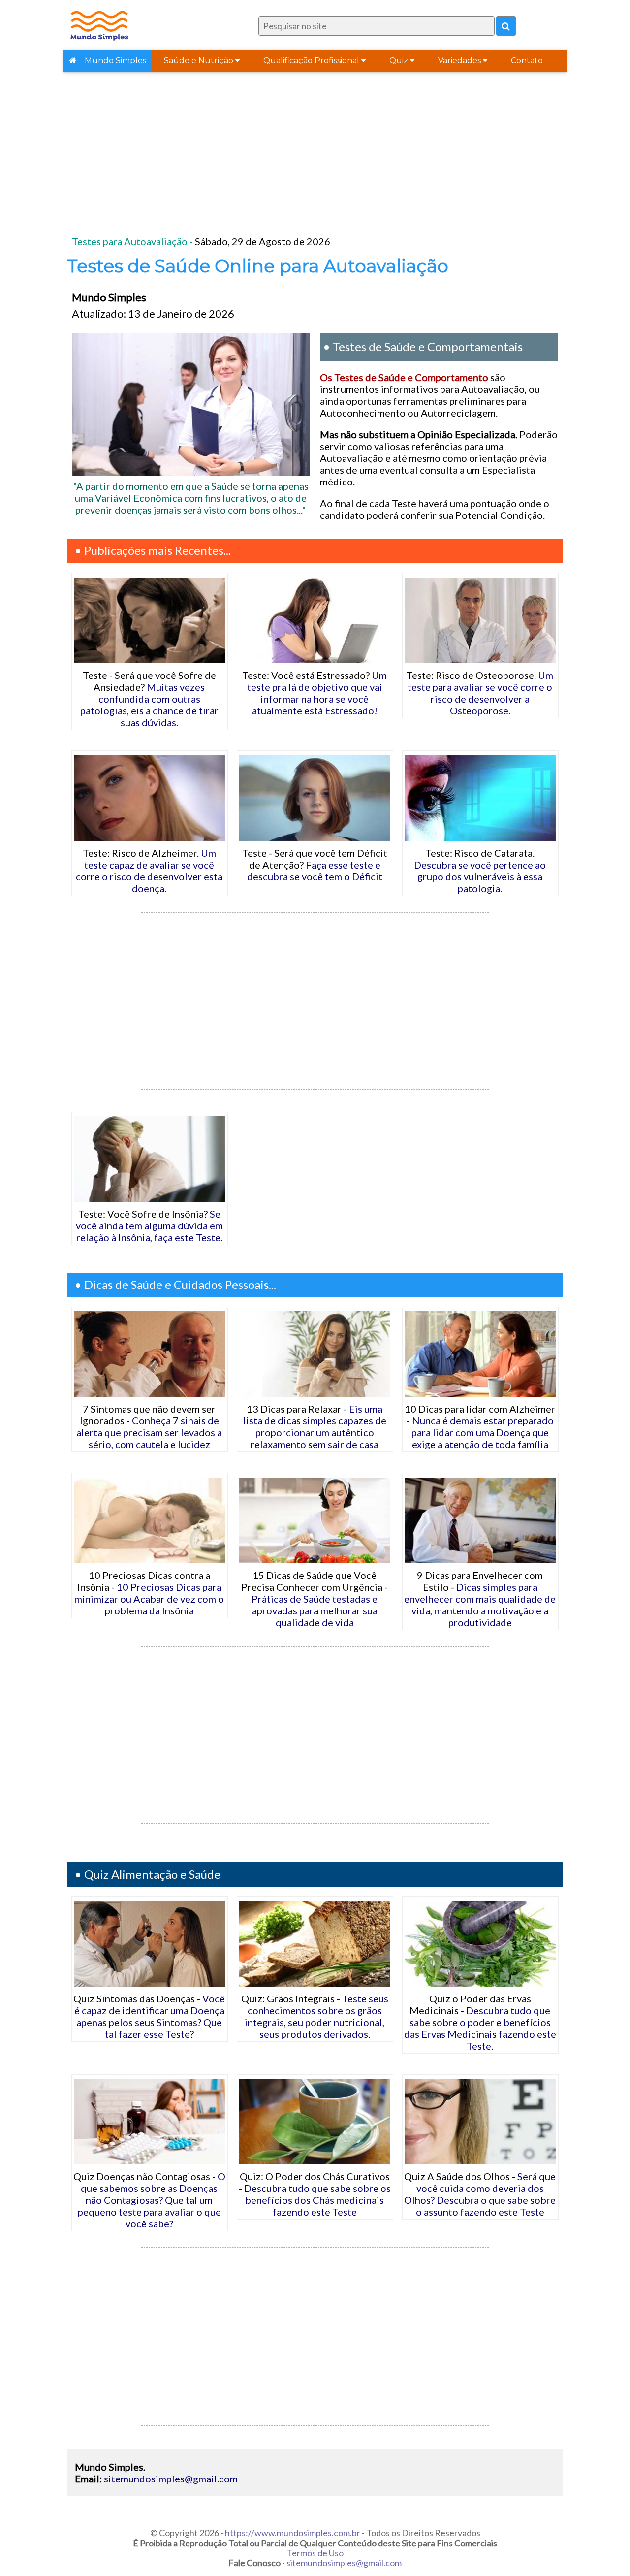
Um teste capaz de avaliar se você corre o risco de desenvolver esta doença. (149, 870)
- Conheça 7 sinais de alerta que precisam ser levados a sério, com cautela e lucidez (149, 1426)
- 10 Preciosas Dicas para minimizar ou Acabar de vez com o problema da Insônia (149, 1593)
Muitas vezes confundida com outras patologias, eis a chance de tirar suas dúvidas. (149, 699)
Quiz (400, 60)
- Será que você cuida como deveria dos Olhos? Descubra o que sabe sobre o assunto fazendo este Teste (480, 2194)
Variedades (460, 60)
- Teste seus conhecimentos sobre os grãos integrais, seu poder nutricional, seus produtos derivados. (315, 2016)
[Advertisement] (315, 157)
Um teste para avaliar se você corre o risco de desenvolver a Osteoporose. (480, 693)
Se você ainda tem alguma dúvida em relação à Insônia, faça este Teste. (149, 1225)
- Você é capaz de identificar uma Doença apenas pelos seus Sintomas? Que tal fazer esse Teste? (149, 2016)
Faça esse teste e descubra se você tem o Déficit (315, 865)
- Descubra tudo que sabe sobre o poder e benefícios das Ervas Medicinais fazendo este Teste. (480, 2022)
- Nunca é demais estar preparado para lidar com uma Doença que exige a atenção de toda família (480, 1426)
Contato (527, 60)
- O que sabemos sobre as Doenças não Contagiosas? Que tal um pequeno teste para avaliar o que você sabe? (149, 2200)
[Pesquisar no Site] (506, 26)
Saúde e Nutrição (200, 60)
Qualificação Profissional (312, 60)
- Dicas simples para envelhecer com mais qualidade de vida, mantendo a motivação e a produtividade (480, 1599)
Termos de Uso (315, 2553)
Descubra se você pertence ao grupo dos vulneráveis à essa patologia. (480, 870)
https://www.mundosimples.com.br (293, 2533)
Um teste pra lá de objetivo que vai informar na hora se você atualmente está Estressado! (315, 693)
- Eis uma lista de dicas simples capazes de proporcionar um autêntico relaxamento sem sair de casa (315, 1426)
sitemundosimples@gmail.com (171, 2479)
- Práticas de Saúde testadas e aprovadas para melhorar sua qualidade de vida (315, 1599)
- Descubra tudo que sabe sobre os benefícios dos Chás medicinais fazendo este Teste (315, 2194)
